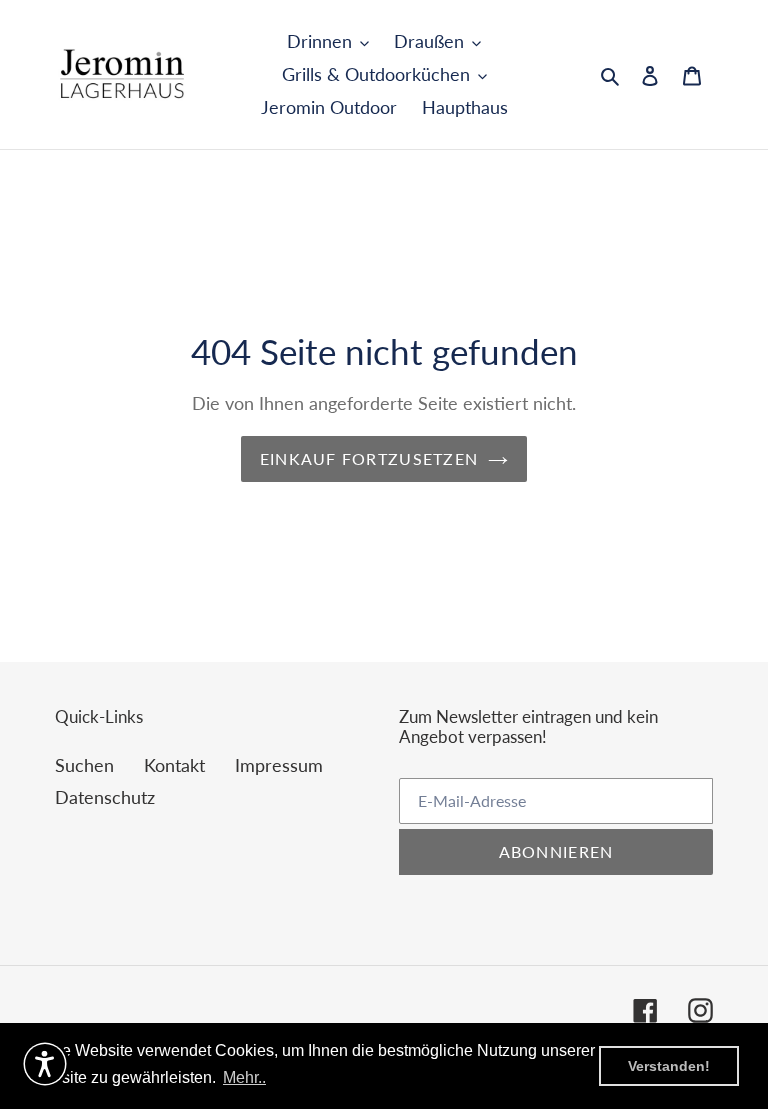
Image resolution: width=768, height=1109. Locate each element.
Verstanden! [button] (669, 1066)
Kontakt (174, 765)
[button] (45, 1064)
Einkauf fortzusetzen (369, 458)
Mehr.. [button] (244, 1077)
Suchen (84, 765)
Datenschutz (105, 797)
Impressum (279, 765)
